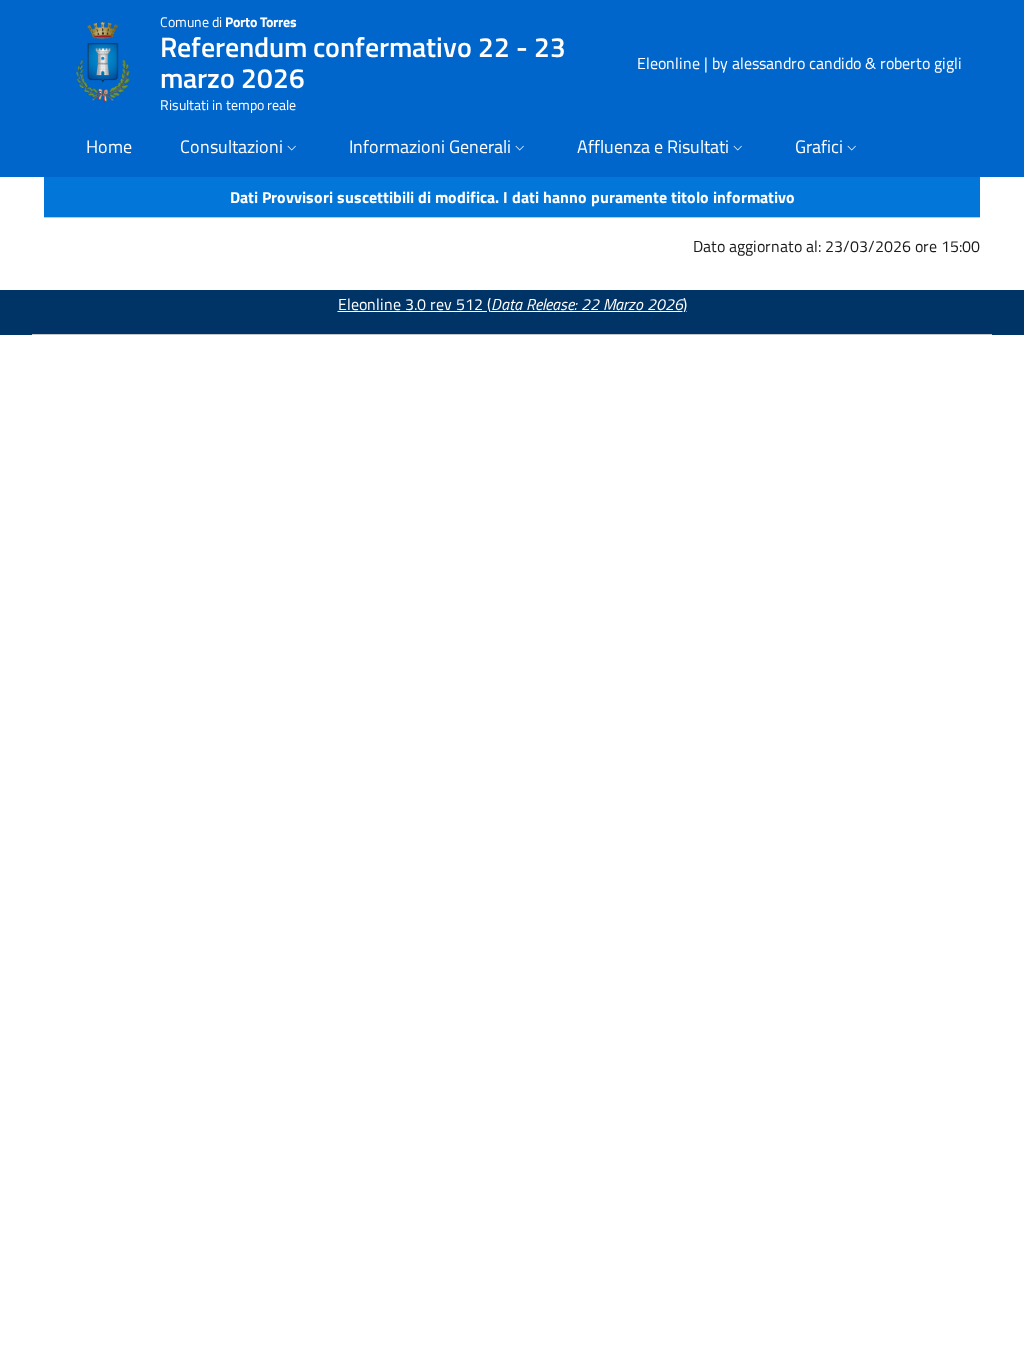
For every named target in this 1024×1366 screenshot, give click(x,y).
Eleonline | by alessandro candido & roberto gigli (799, 63)
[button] (240, 148)
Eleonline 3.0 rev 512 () (512, 304)
